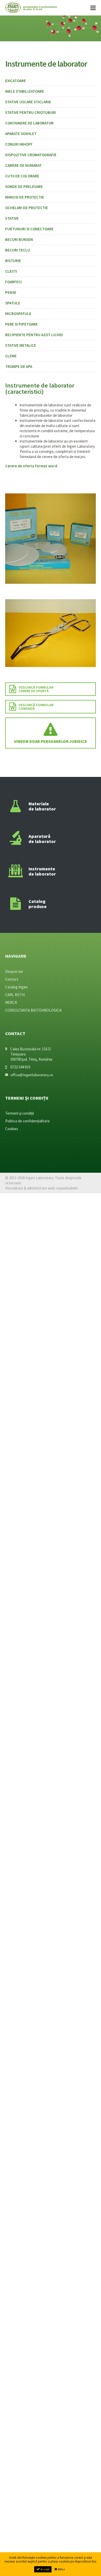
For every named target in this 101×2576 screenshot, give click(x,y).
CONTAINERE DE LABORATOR (29, 123)
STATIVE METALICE (21, 345)
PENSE (11, 292)
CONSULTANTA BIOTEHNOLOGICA (33, 1010)
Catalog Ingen (16, 987)
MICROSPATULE (18, 314)
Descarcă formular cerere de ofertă (36, 689)
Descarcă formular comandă (36, 707)
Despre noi (14, 971)
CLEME (11, 356)
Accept (45, 2569)
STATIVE (12, 218)
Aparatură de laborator (42, 839)
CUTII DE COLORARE (22, 176)
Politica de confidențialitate (27, 1121)
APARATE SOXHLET (21, 134)
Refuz (61, 2569)
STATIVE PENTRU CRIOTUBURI (31, 112)
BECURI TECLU (18, 250)
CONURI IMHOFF (19, 144)
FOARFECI (13, 282)
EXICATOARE (16, 81)
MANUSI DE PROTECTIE (25, 197)
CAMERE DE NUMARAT (23, 165)
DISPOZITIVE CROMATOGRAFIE (31, 155)
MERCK (11, 1002)
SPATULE (13, 303)
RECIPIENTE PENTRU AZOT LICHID (34, 335)
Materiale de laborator (42, 806)
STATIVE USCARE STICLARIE (28, 102)
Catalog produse (38, 904)
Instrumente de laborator (42, 871)
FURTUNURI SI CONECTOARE (29, 229)
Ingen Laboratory (31, 8)
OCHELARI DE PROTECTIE (27, 208)
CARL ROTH (15, 995)
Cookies (12, 1129)
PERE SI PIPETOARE (21, 324)
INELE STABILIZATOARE (25, 91)
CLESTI (11, 271)
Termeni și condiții (20, 1113)
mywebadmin (67, 1188)
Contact (12, 979)
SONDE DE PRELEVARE (24, 187)
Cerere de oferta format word (31, 466)
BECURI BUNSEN (19, 239)
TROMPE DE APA (19, 367)
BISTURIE (13, 261)
